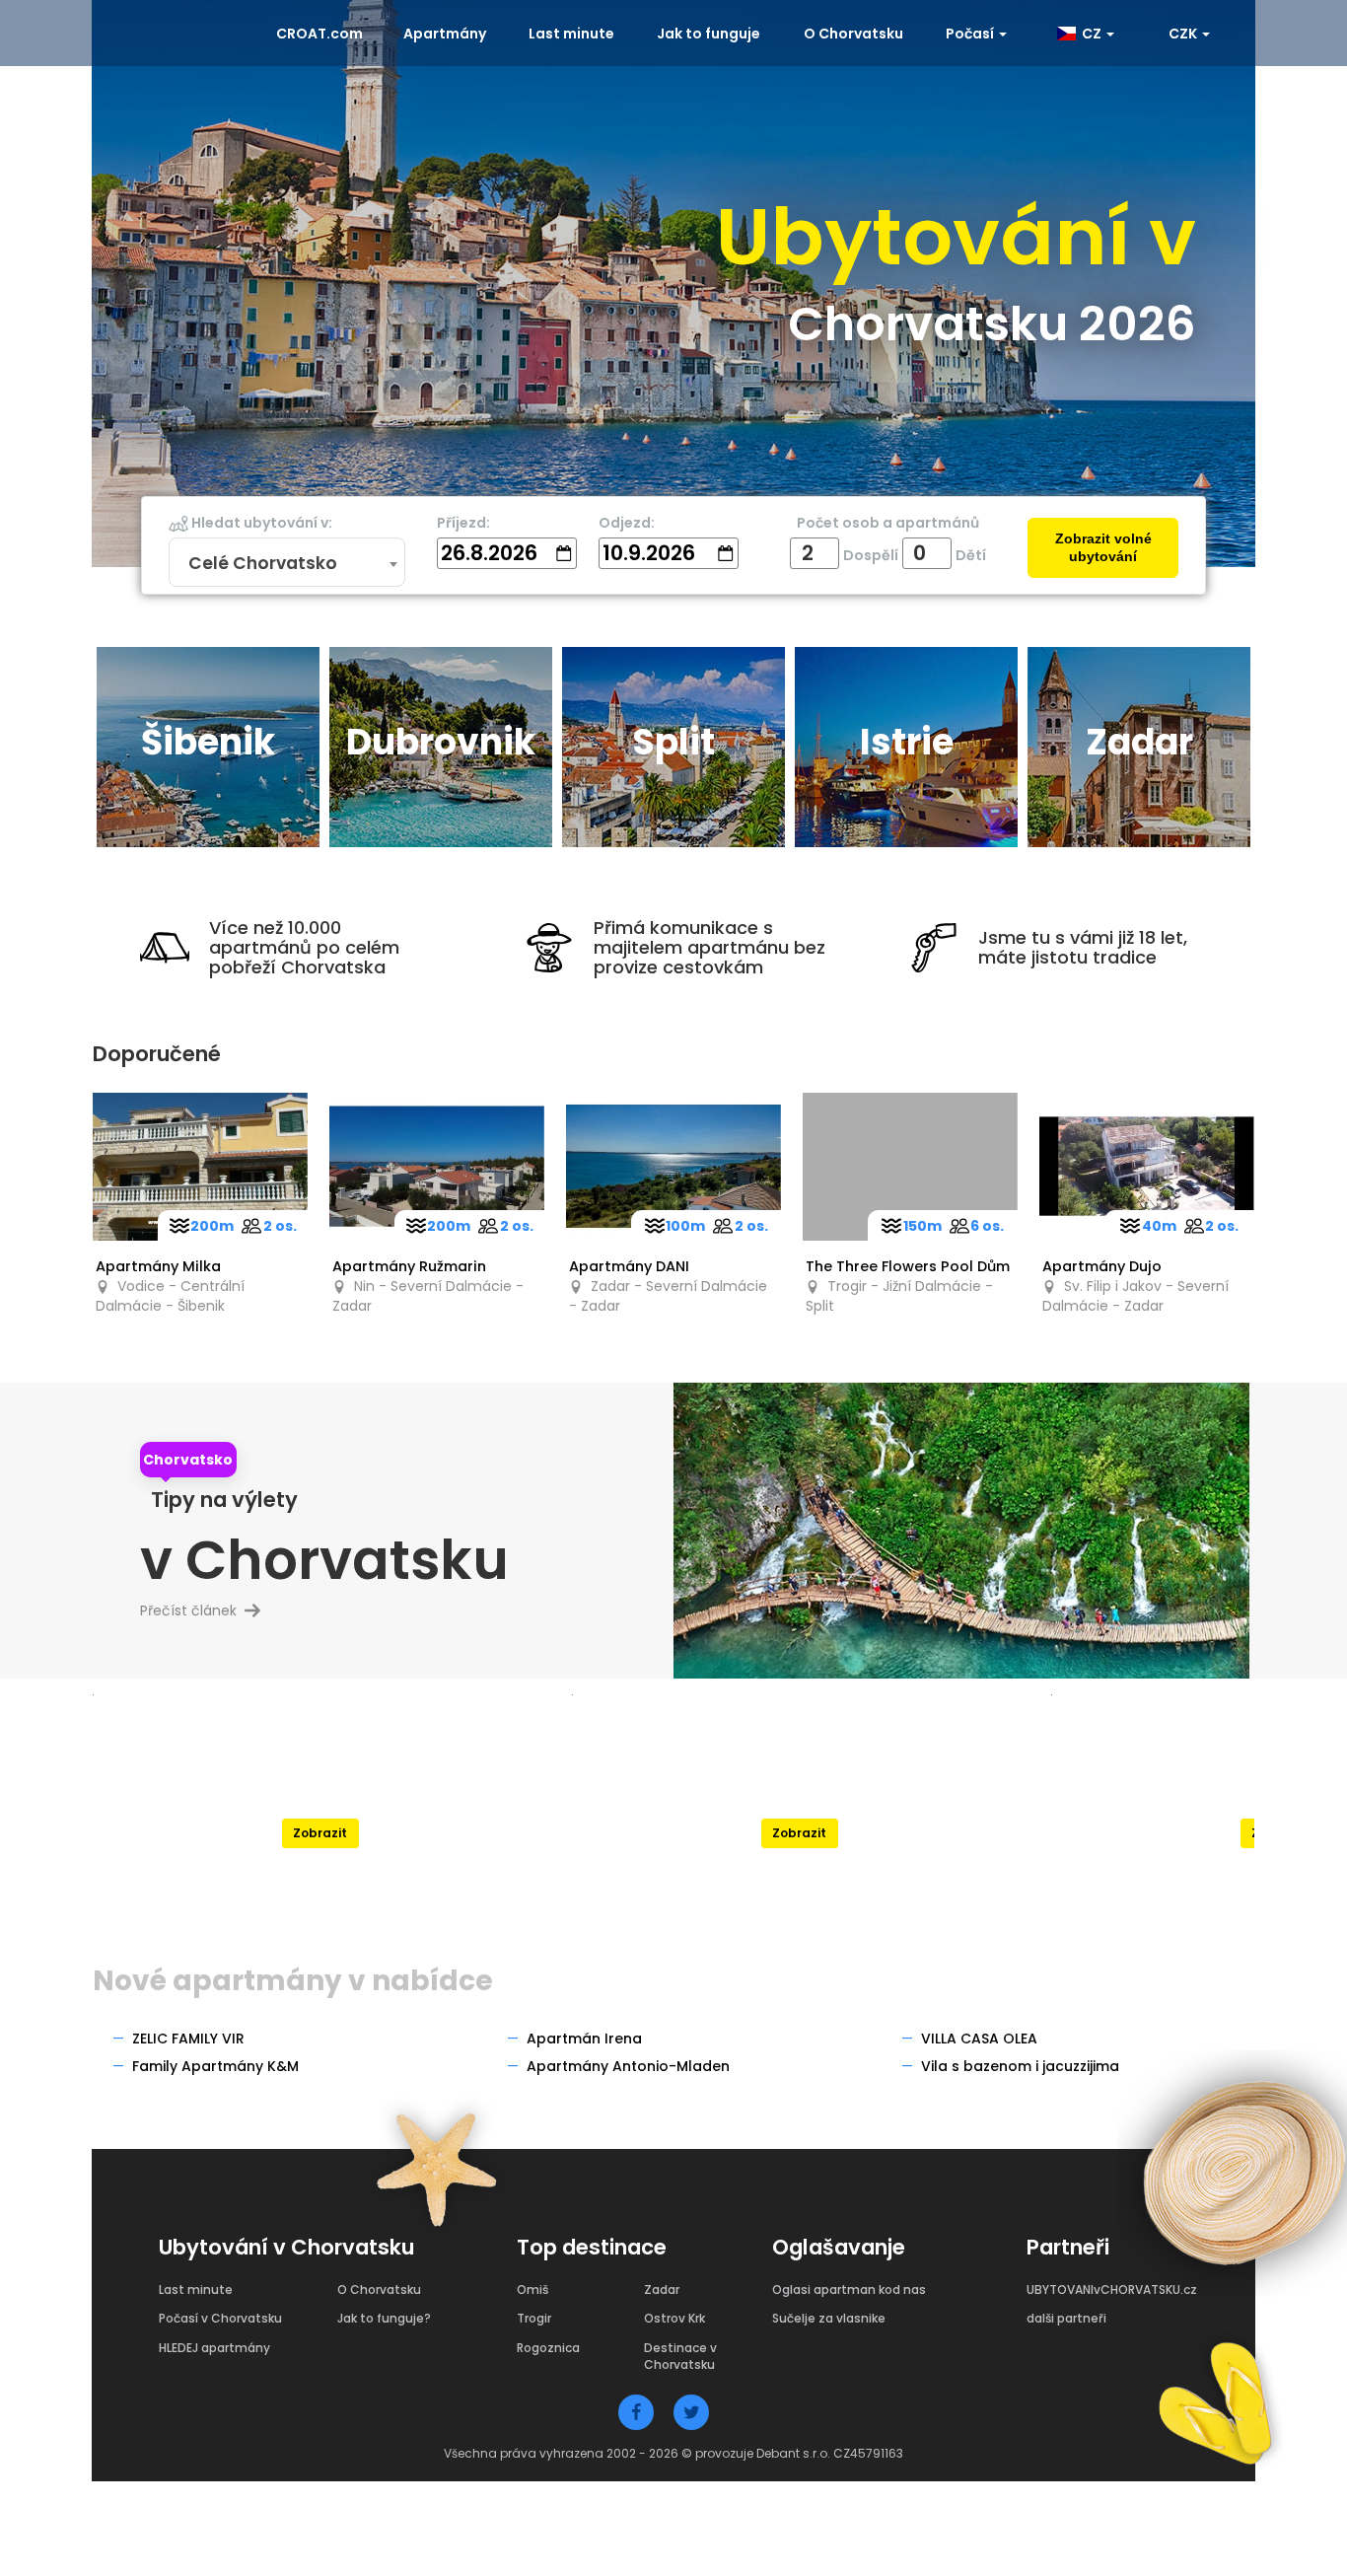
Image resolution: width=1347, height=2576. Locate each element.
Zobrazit (320, 1833)
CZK (1184, 34)
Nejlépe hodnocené (320, 1786)
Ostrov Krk (674, 2318)
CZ (1090, 34)
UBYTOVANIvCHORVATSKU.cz (1112, 2290)
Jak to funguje (709, 34)
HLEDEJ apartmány (214, 2348)
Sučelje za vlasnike (829, 2318)
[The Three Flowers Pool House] (910, 1167)
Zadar (662, 2290)
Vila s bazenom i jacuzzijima (1020, 2066)
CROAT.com (319, 34)
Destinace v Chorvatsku (680, 2356)
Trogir (534, 2318)
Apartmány (445, 34)
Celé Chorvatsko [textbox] (263, 563)
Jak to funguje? (384, 2318)
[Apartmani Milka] (200, 1167)
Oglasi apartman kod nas (849, 2290)
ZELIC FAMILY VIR (188, 2039)
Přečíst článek (196, 1610)
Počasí (971, 34)
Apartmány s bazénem (799, 1786)
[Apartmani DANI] (673, 1167)
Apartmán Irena (584, 2039)
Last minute (571, 34)
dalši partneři (1066, 2318)
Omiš (532, 2290)
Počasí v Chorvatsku (220, 2318)
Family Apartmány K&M (215, 2066)
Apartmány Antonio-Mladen (628, 2066)
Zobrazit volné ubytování (1103, 548)
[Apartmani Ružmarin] (437, 1167)
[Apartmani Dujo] (1147, 1167)
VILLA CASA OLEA (979, 2039)
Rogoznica (548, 2348)
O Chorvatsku (853, 34)
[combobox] (287, 563)
